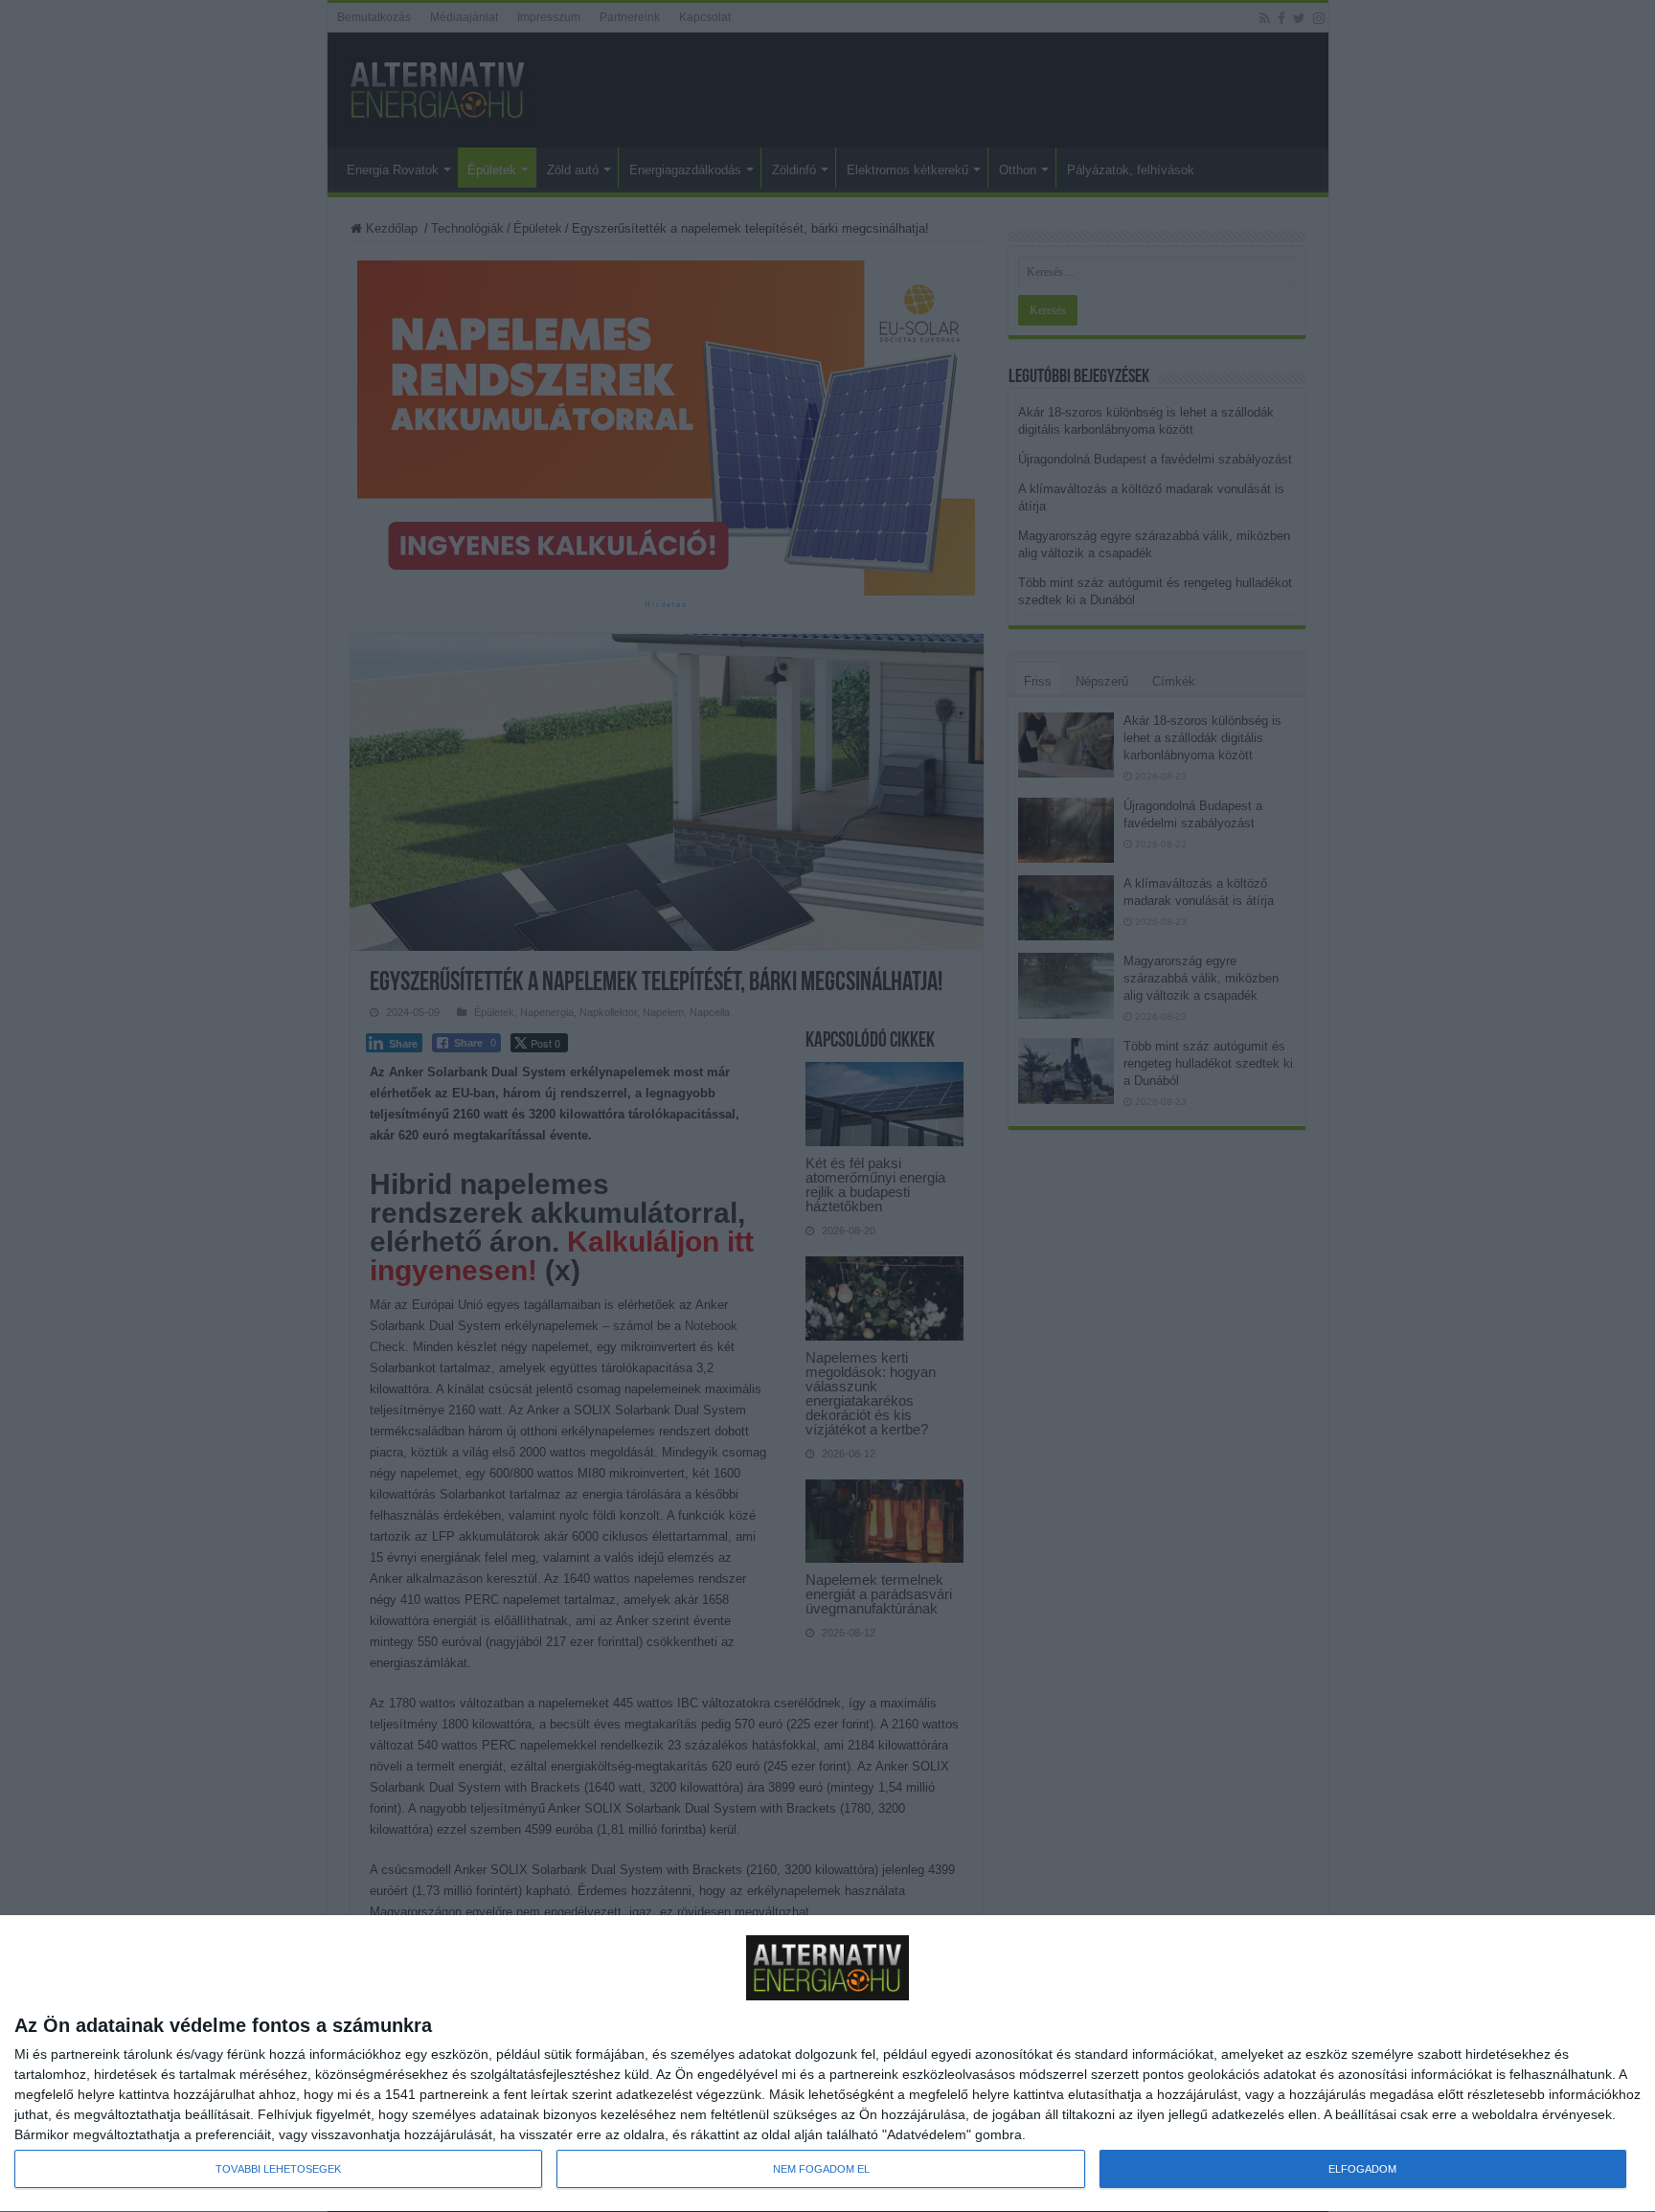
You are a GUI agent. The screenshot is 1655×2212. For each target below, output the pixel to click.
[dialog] (827, 2064)
